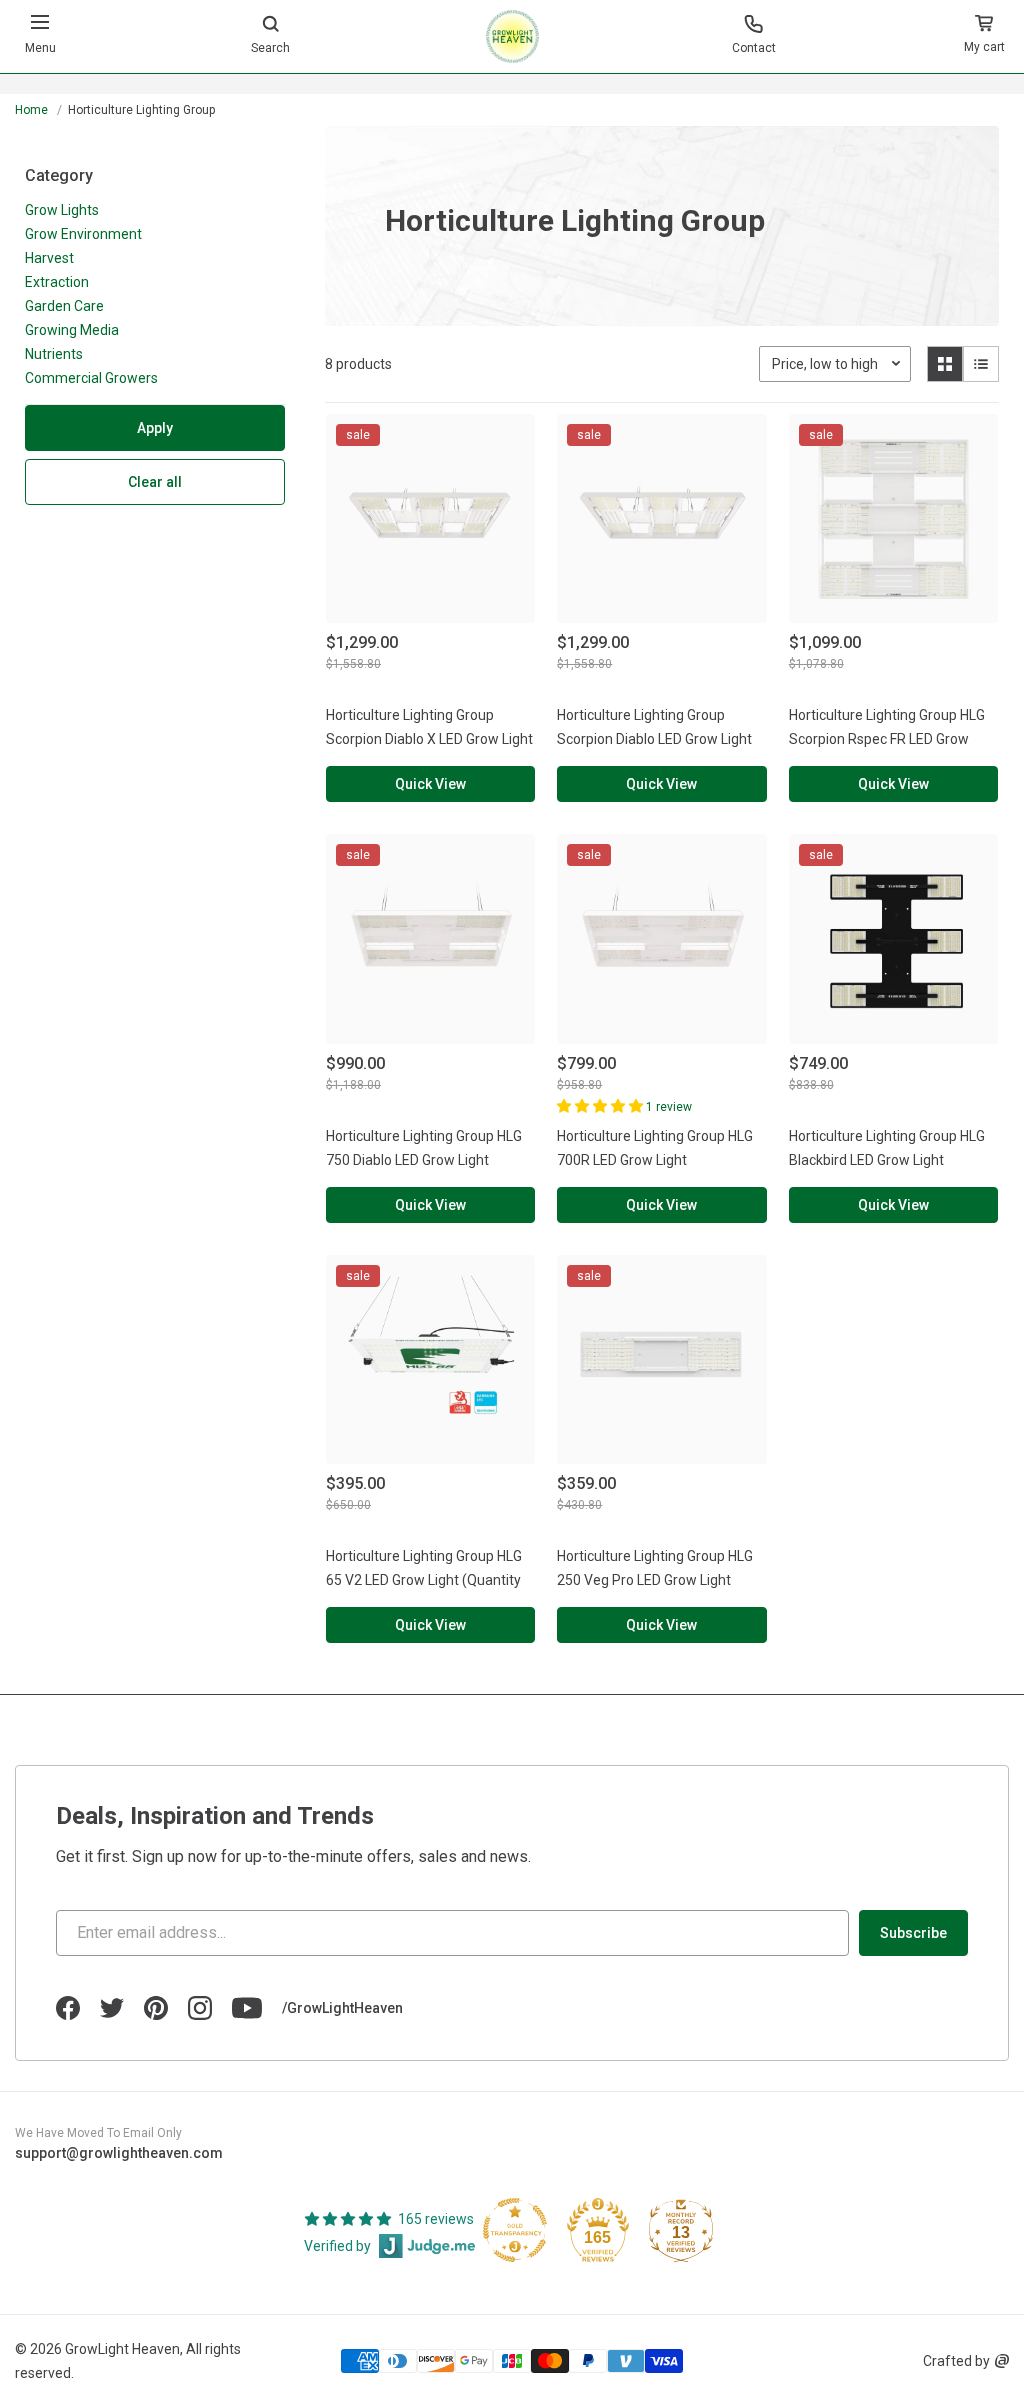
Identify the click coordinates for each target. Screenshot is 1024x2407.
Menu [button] (40, 48)
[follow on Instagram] (200, 2008)
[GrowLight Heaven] (512, 36)
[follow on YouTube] (247, 2008)
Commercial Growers (91, 378)
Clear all (155, 482)
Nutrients (54, 354)
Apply (155, 428)
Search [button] (270, 48)
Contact (754, 48)
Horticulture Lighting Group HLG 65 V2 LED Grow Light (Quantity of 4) (424, 1580)
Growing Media (72, 330)
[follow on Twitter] (112, 2008)
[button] (984, 37)
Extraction (57, 282)
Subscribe (913, 1933)
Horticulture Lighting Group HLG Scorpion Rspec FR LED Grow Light (887, 739)
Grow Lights (62, 210)
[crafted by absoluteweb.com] (1002, 2361)
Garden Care (64, 306)
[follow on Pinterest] (156, 2008)
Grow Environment (83, 234)
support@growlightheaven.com (119, 2153)
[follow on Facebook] (68, 2008)
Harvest (49, 258)
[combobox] (512, 96)
